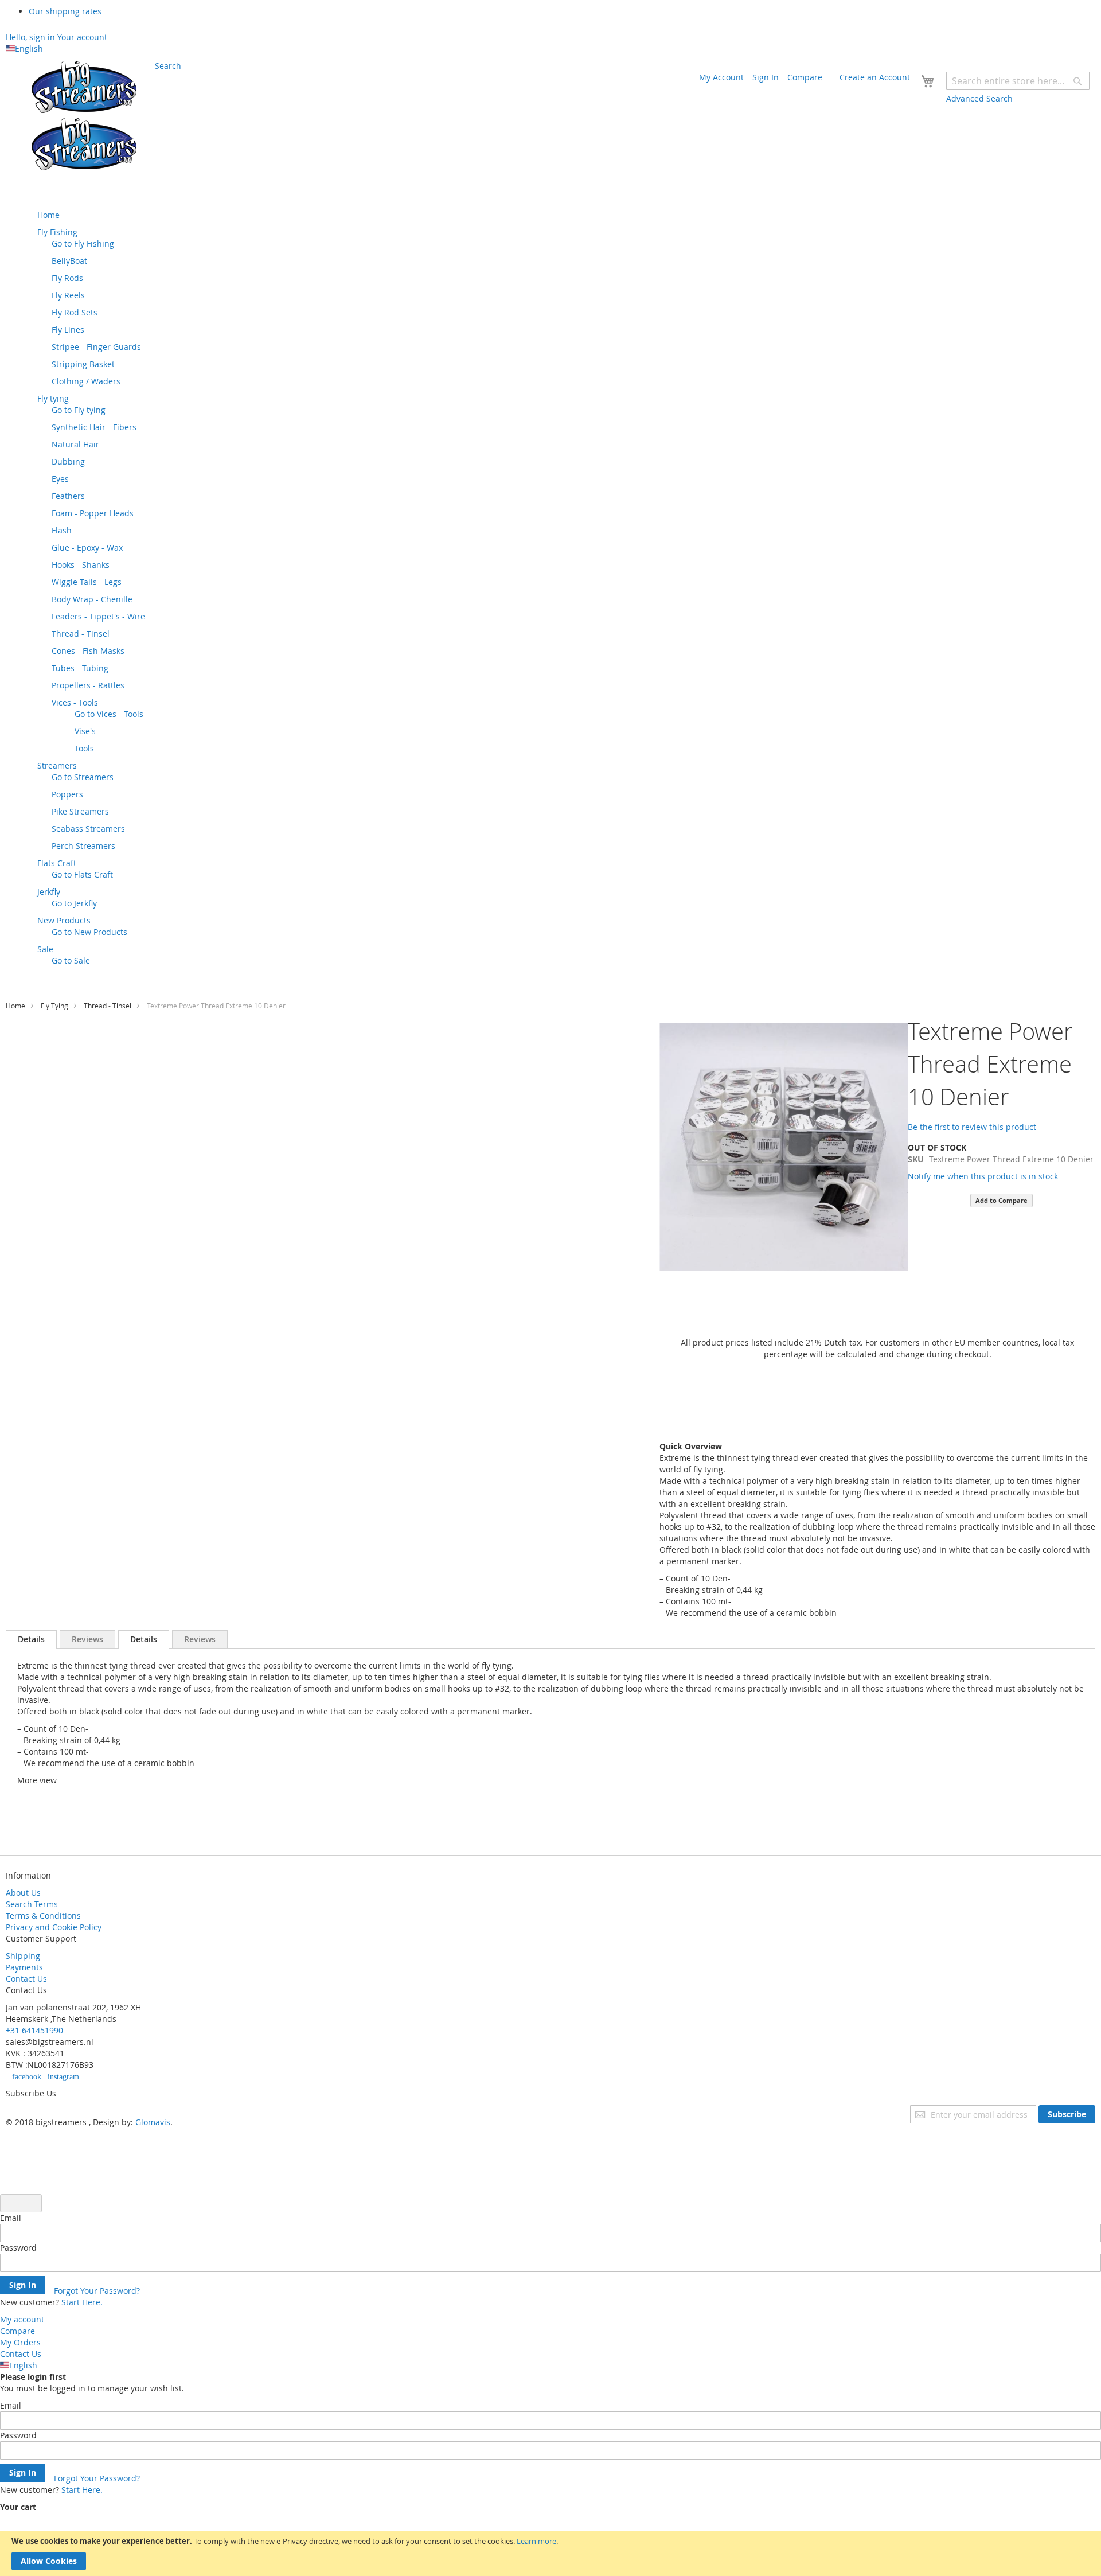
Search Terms (32, 1904)
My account (22, 2319)
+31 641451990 (34, 2030)
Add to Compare (1002, 1200)
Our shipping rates (65, 11)
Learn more (536, 2541)
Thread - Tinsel (108, 1006)
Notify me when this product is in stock (983, 1176)
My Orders (20, 2342)
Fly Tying (54, 1006)
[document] (550, 2554)
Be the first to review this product (972, 1127)
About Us (23, 1893)
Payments (24, 1967)
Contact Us (26, 1979)
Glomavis (153, 2122)
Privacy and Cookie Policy (54, 1927)
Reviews (87, 1639)
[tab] (31, 1639)
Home (15, 1006)
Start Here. (82, 2302)
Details (31, 1639)
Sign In (766, 77)
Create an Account (875, 77)
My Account (721, 77)
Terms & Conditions (43, 1916)
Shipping (23, 1956)
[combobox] (1018, 81)
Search (168, 66)
